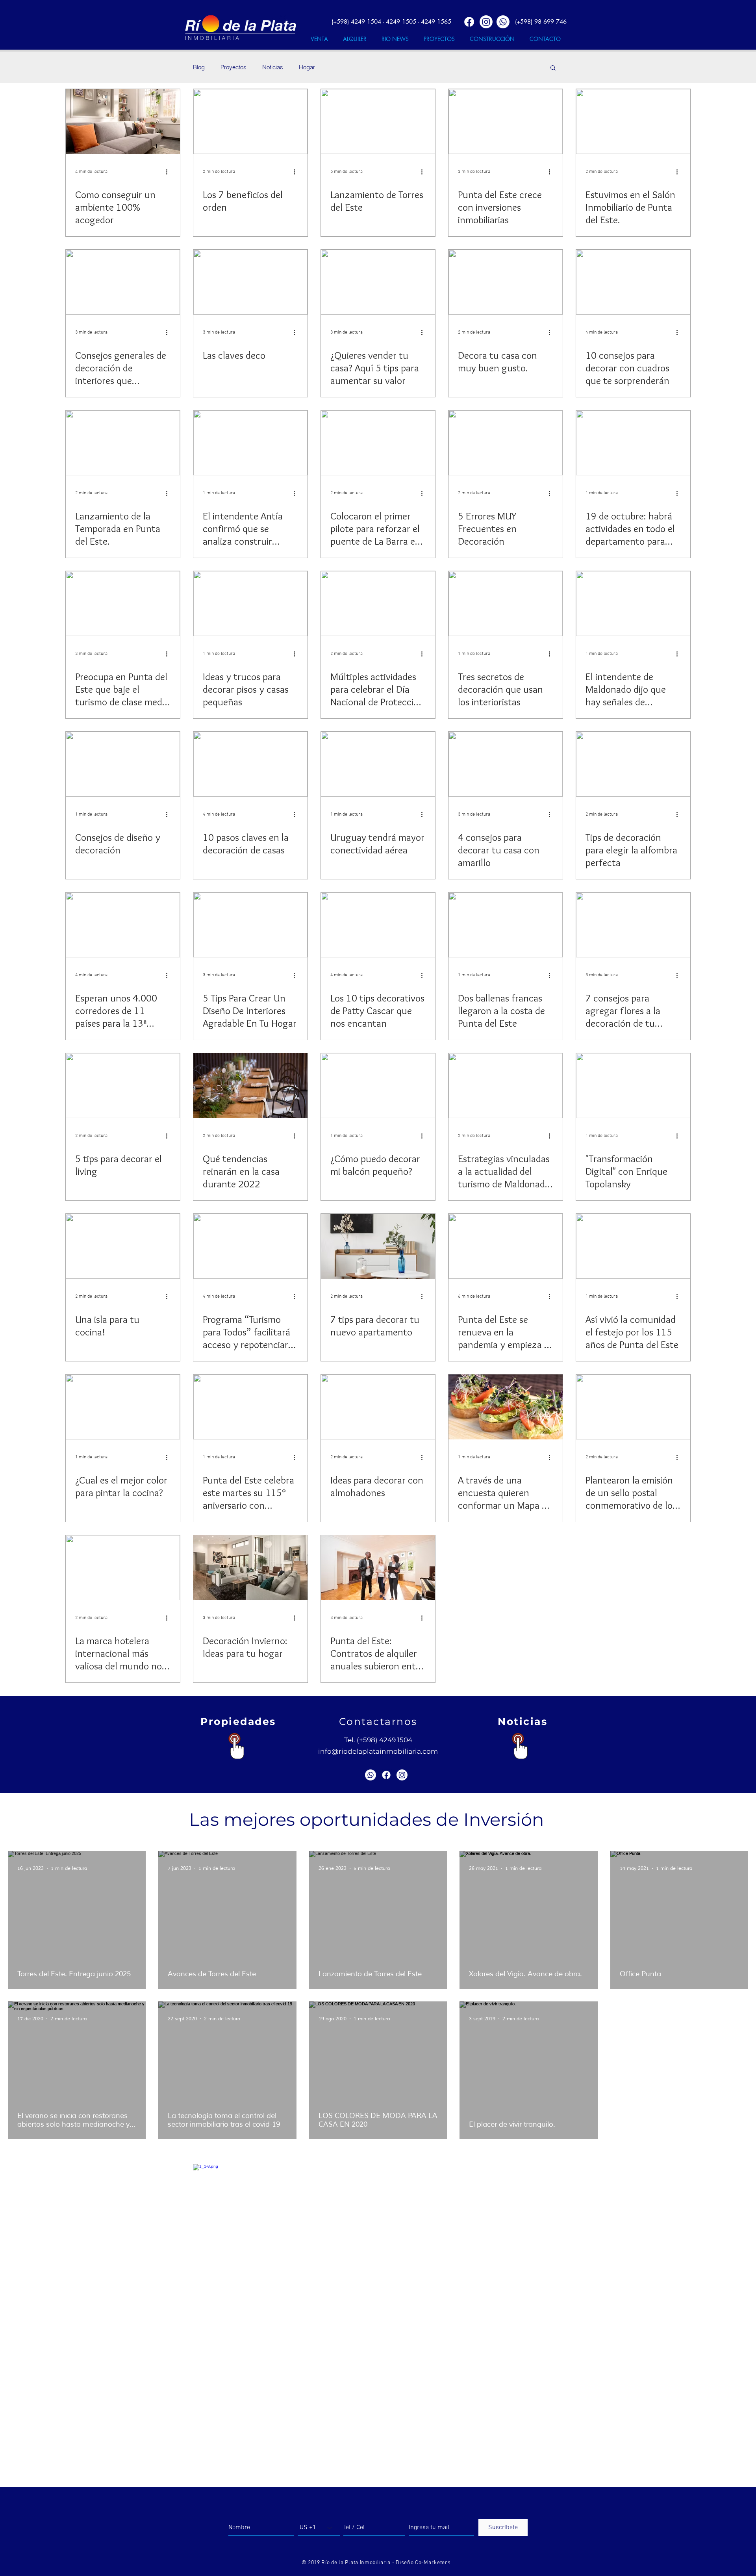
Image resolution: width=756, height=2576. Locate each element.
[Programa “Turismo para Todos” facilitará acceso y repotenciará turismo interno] (250, 1246)
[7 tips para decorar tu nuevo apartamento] (378, 1246)
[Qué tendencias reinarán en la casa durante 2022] (250, 1086)
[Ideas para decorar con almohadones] (378, 1407)
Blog (199, 67)
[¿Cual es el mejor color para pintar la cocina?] (123, 1407)
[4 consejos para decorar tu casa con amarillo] (506, 764)
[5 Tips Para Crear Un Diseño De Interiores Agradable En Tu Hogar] (250, 925)
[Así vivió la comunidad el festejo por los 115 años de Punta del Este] (633, 1246)
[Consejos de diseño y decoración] (123, 764)
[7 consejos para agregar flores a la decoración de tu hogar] (633, 925)
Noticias (273, 67)
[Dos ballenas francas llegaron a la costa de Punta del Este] (506, 925)
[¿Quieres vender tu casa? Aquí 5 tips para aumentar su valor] (378, 282)
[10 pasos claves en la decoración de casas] (250, 764)
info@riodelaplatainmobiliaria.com (378, 1751)
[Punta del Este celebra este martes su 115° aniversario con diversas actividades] (250, 1407)
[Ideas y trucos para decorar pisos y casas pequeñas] (250, 604)
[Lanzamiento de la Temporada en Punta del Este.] (123, 443)
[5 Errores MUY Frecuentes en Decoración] (506, 443)
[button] (553, 68)
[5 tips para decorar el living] (123, 1086)
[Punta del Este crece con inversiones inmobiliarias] (506, 121)
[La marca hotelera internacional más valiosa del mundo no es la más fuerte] (123, 1568)
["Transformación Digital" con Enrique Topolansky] (633, 1086)
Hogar (307, 67)
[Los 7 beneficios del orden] (250, 121)
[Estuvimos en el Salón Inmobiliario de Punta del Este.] (633, 121)
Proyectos (233, 67)
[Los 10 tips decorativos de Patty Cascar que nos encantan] (378, 925)
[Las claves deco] (250, 282)
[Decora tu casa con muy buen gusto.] (506, 282)
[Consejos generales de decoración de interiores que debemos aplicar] (123, 282)
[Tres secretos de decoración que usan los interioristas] (506, 604)
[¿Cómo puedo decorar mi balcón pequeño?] (378, 1086)
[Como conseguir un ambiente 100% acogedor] (123, 121)
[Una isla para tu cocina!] (123, 1246)
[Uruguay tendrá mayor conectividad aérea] (378, 764)
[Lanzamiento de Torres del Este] (378, 121)
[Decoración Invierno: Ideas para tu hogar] (250, 1568)
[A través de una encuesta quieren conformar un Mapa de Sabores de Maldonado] (506, 1407)
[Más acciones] (169, 172)
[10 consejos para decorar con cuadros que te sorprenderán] (633, 282)
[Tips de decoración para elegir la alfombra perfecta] (633, 764)
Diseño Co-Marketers (423, 2563)
